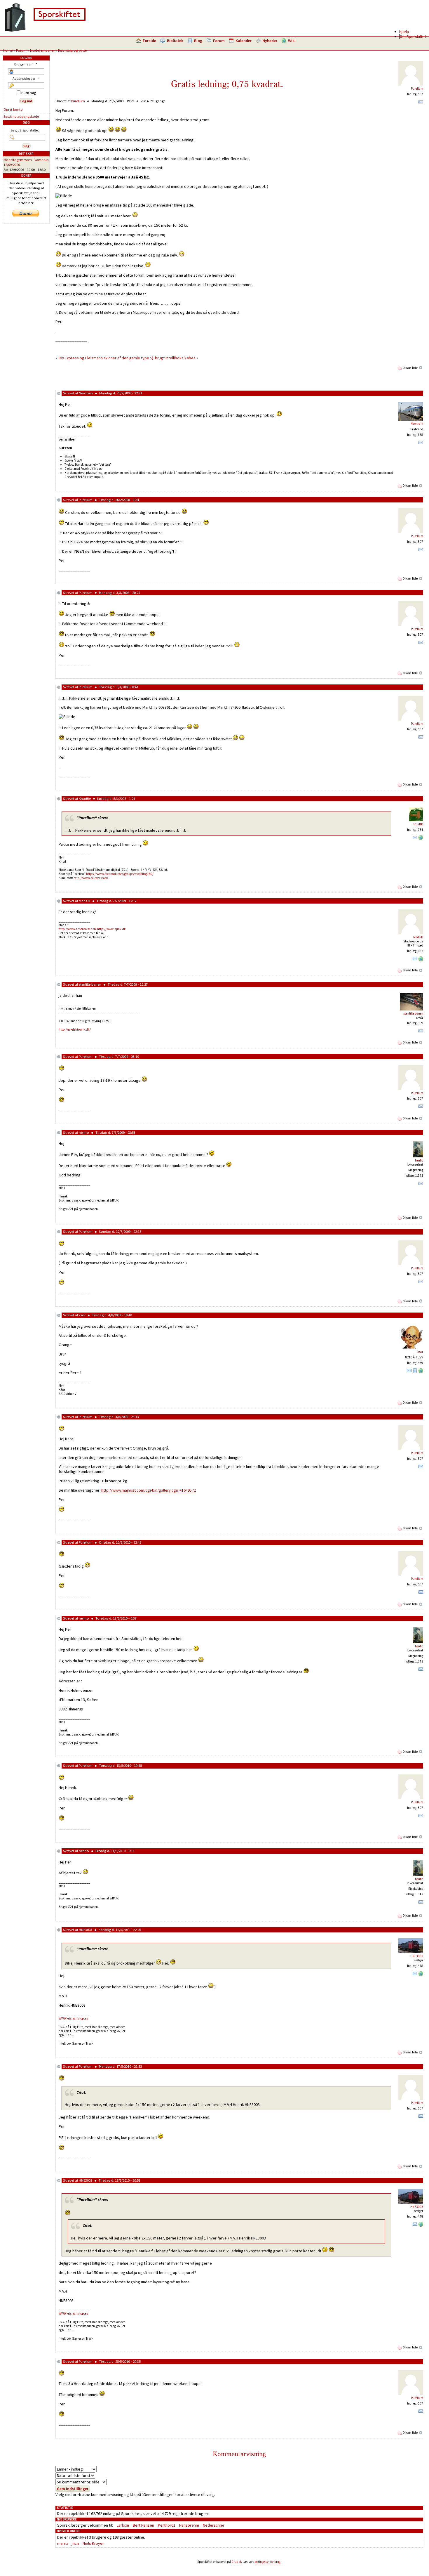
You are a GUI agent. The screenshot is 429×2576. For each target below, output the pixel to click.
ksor (82, 1315)
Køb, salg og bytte (72, 50)
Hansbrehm (189, 2525)
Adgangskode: (26, 78)
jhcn (75, 2543)
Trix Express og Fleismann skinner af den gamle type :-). (106, 358)
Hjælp (404, 32)
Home (8, 50)
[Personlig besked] (421, 103)
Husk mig (28, 93)
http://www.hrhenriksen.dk (78, 929)
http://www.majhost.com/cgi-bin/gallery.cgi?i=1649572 (149, 1490)
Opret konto (13, 109)
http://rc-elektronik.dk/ (75, 1029)
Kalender (244, 41)
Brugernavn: (26, 64)
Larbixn (123, 2525)
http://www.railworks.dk (91, 878)
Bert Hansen (143, 2525)
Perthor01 (167, 2525)
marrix (63, 2543)
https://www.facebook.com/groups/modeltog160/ (120, 874)
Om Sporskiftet (413, 37)
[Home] (45, 31)
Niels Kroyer (93, 2543)
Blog (198, 41)
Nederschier (214, 2525)
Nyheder (270, 41)
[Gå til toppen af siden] (421, 368)
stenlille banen (90, 984)
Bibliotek (175, 41)
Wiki (292, 41)
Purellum (417, 89)
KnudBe (85, 799)
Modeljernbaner (42, 50)
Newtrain (86, 393)
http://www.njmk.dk (111, 929)
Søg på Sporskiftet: (25, 130)
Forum (219, 41)
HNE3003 (86, 1930)
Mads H (84, 901)
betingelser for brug (268, 2562)
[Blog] (415, 1372)
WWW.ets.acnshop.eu (73, 2018)
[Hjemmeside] (421, 839)
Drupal (236, 2562)
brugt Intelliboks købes (175, 358)
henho (84, 1132)
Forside (149, 41)
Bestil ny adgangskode (21, 116)
